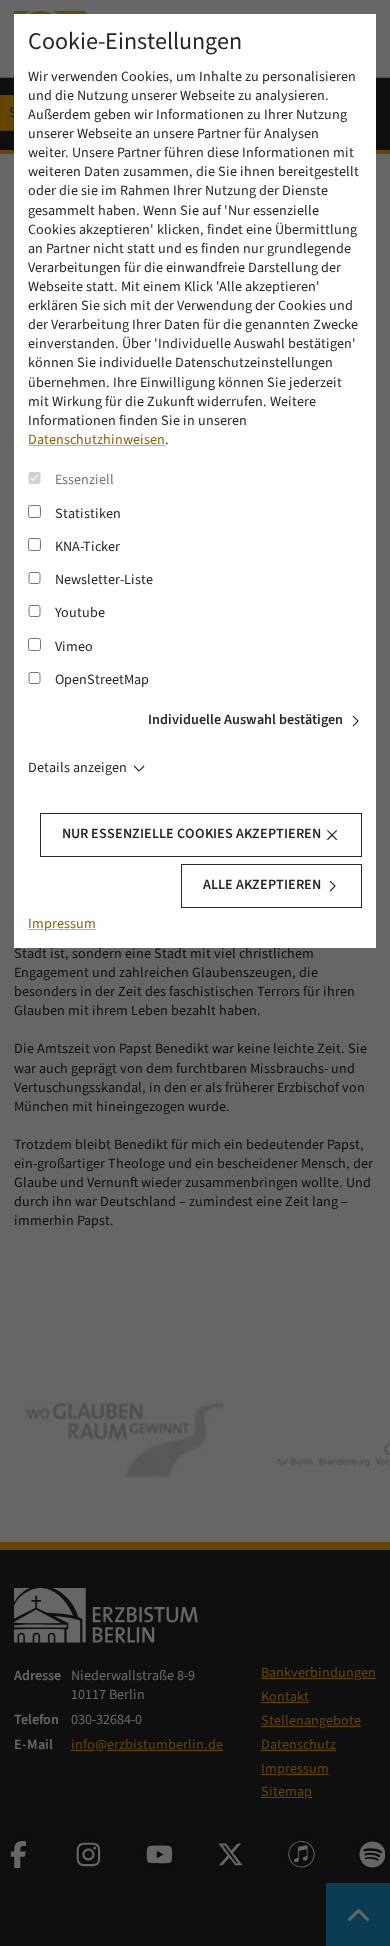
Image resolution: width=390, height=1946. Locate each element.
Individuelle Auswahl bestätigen (245, 720)
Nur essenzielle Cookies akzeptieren (191, 834)
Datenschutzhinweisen (96, 440)
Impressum (62, 924)
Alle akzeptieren (262, 885)
